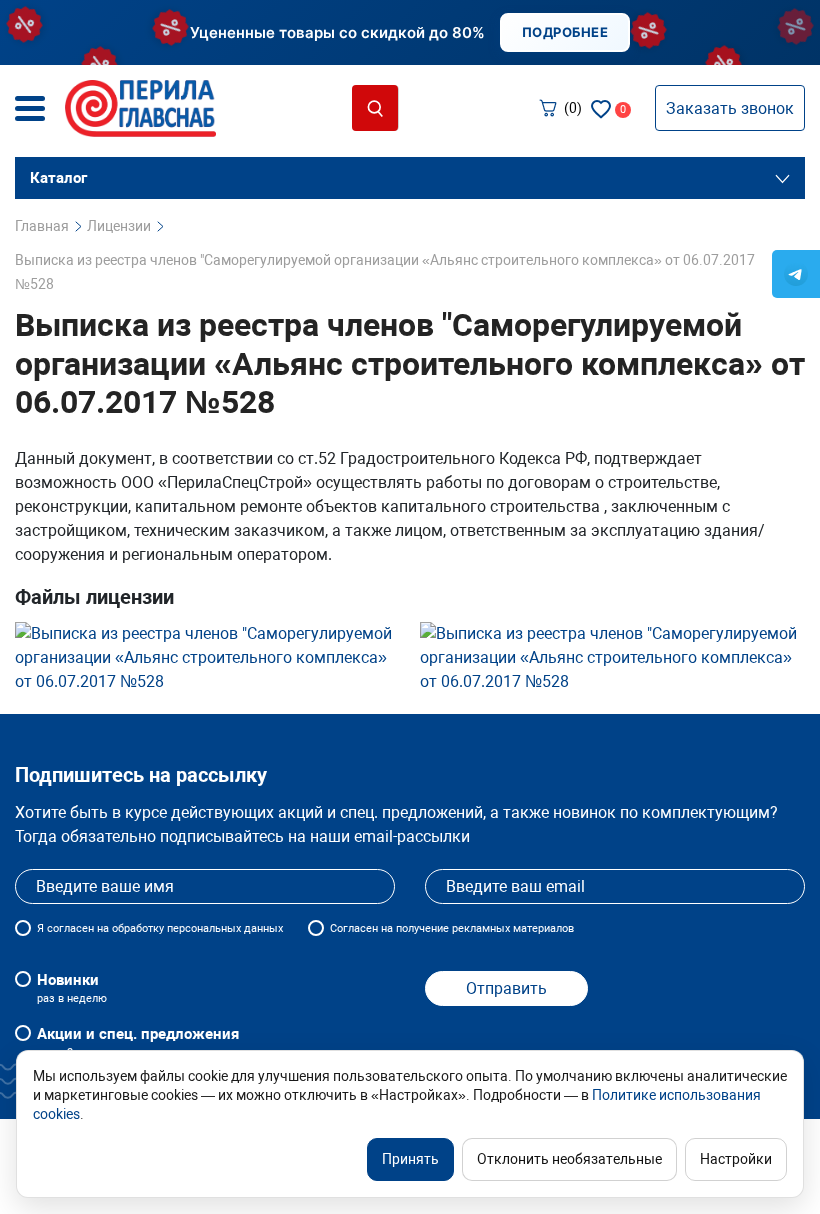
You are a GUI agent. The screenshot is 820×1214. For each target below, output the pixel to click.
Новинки (72, 988)
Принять (410, 1159)
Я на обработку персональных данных (160, 928)
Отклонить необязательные (569, 1159)
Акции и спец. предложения (138, 1042)
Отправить (506, 988)
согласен (70, 928)
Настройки (736, 1159)
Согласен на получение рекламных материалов (452, 928)
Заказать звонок (730, 108)
